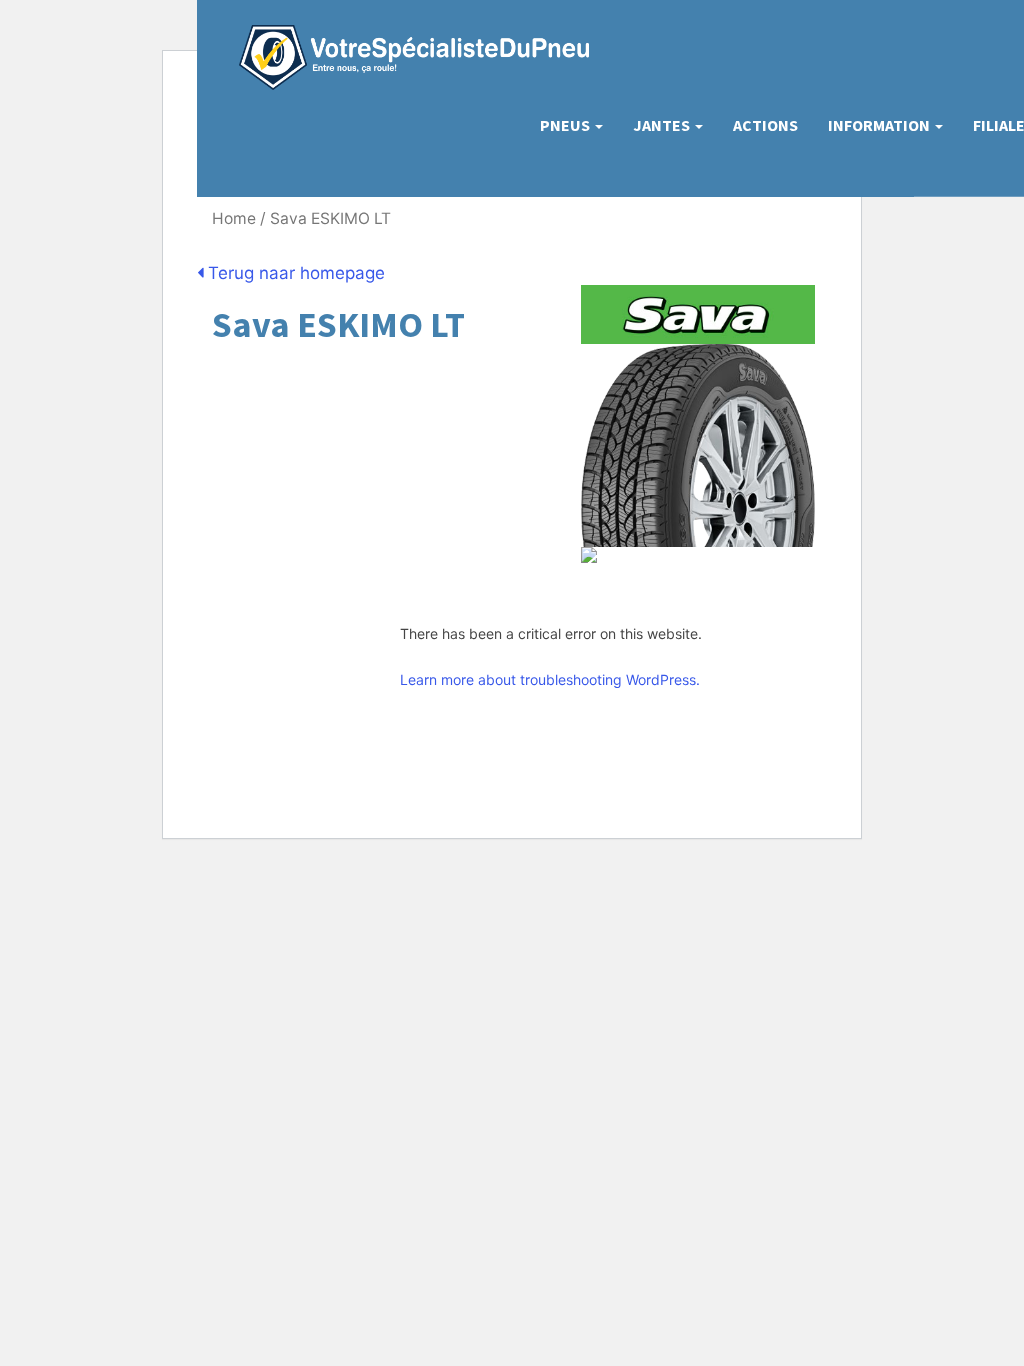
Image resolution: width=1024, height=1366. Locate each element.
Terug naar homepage (294, 273)
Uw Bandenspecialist (406, 37)
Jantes (663, 125)
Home (234, 218)
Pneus (566, 125)
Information (880, 125)
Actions (765, 125)
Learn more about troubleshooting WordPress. (550, 679)
